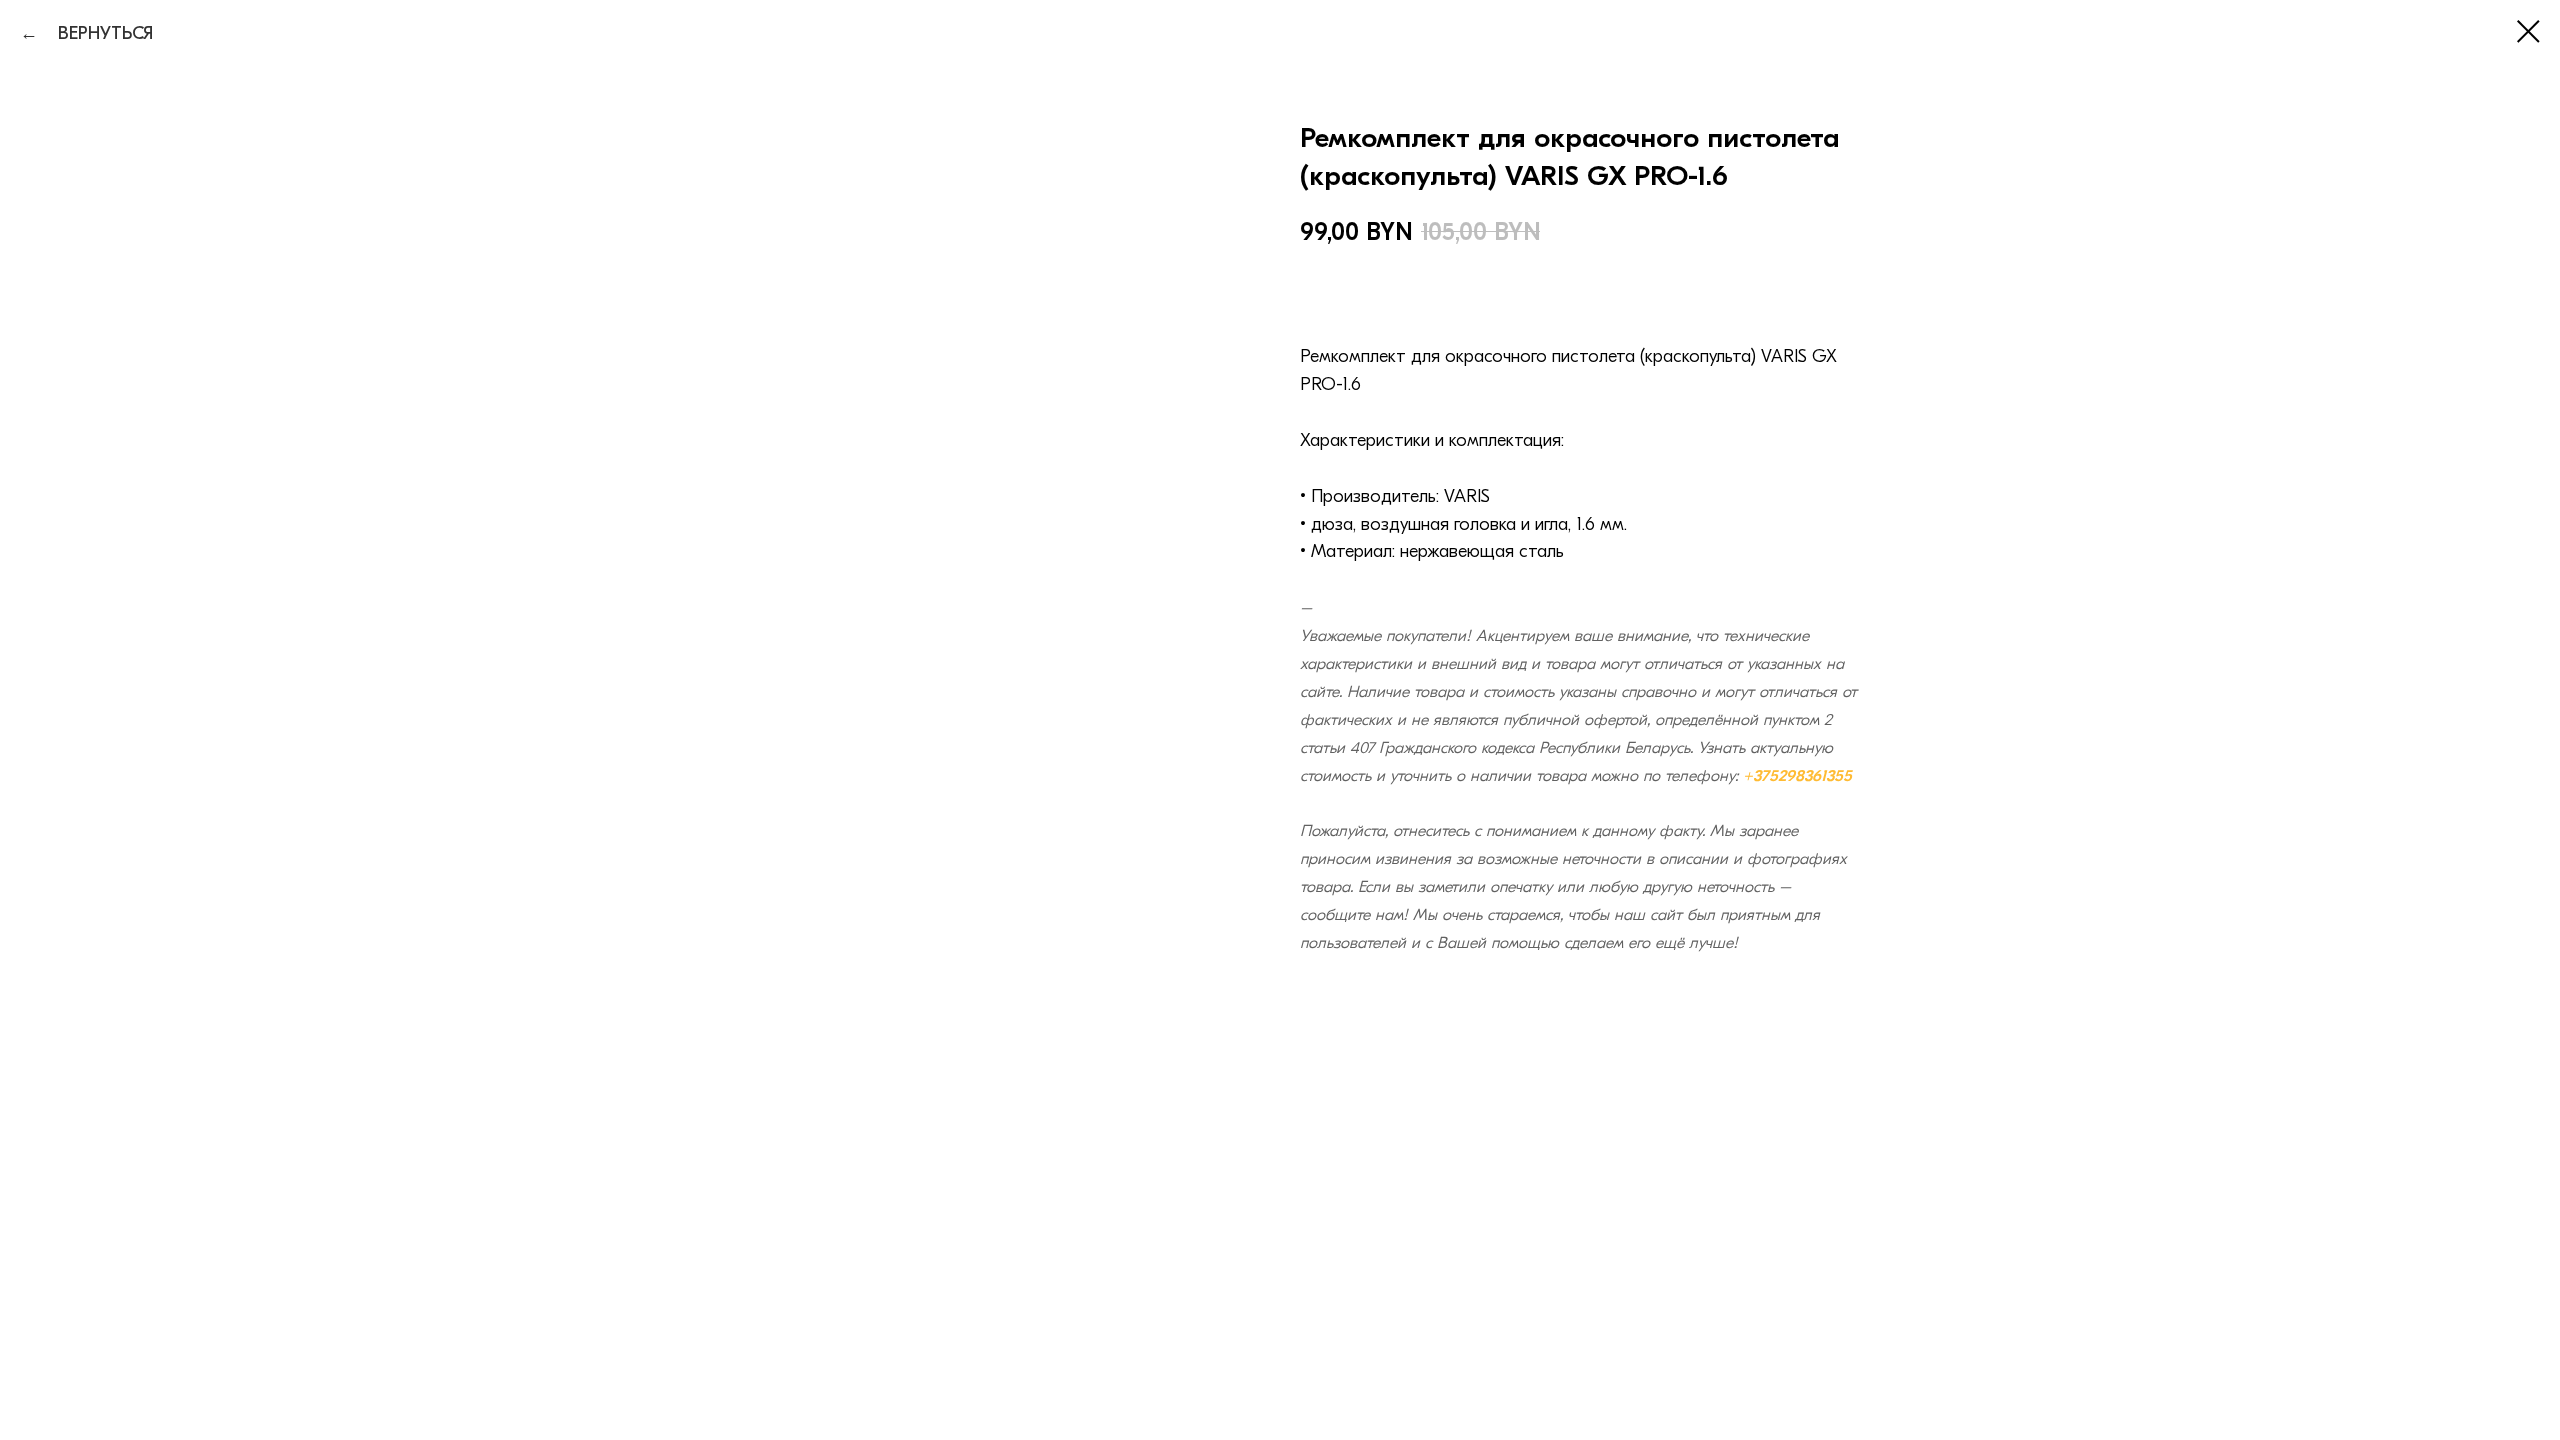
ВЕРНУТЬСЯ (98, 33)
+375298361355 (1797, 776)
